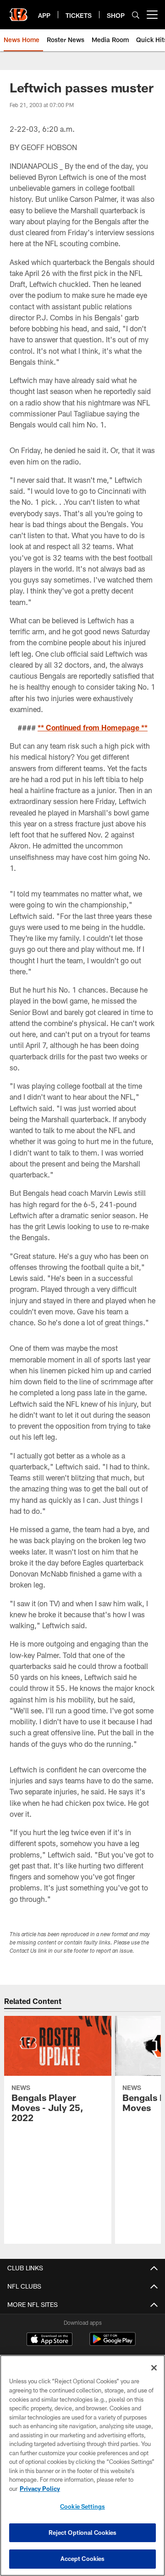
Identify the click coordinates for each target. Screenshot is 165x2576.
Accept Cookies (83, 2559)
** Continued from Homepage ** (93, 727)
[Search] (136, 15)
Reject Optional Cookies (83, 2533)
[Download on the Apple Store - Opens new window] (49, 2340)
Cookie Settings (82, 2506)
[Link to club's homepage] (18, 11)
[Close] (154, 2368)
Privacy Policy (40, 2489)
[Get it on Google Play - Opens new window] (113, 2344)
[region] (82, 2465)
